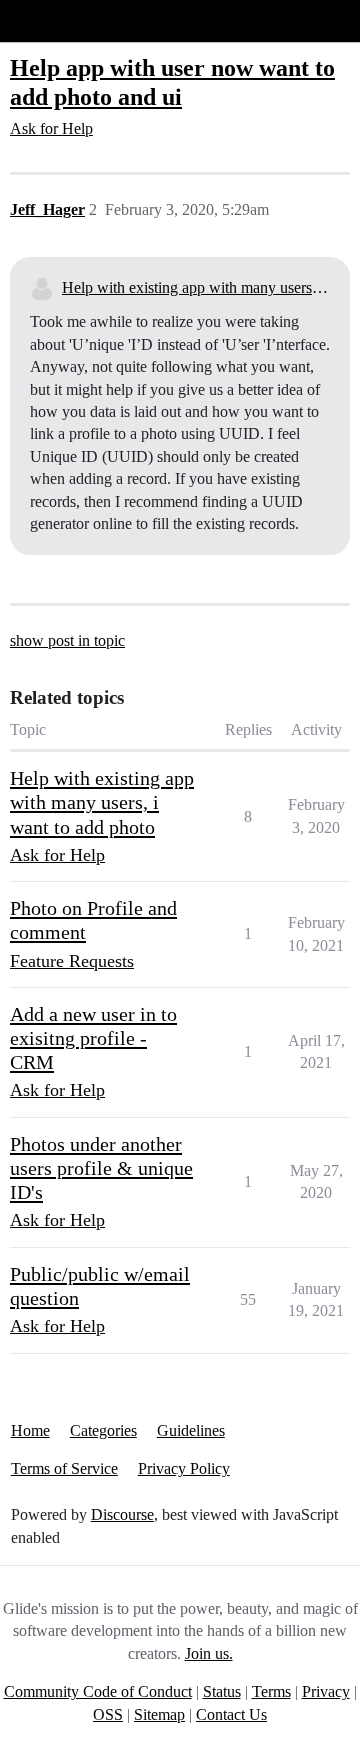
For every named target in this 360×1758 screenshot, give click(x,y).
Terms (271, 1691)
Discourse (122, 1514)
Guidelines (191, 1430)
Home (30, 1430)
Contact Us (231, 1714)
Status (222, 1691)
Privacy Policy (184, 1468)
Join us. (209, 1653)
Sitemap (159, 1714)
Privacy (326, 1691)
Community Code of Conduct (98, 1691)
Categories (103, 1430)
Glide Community (67, 20)
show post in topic (67, 640)
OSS (108, 1714)
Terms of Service (64, 1468)
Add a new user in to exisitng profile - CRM (93, 1038)
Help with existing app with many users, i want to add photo (196, 287)
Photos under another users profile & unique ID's (101, 1168)
